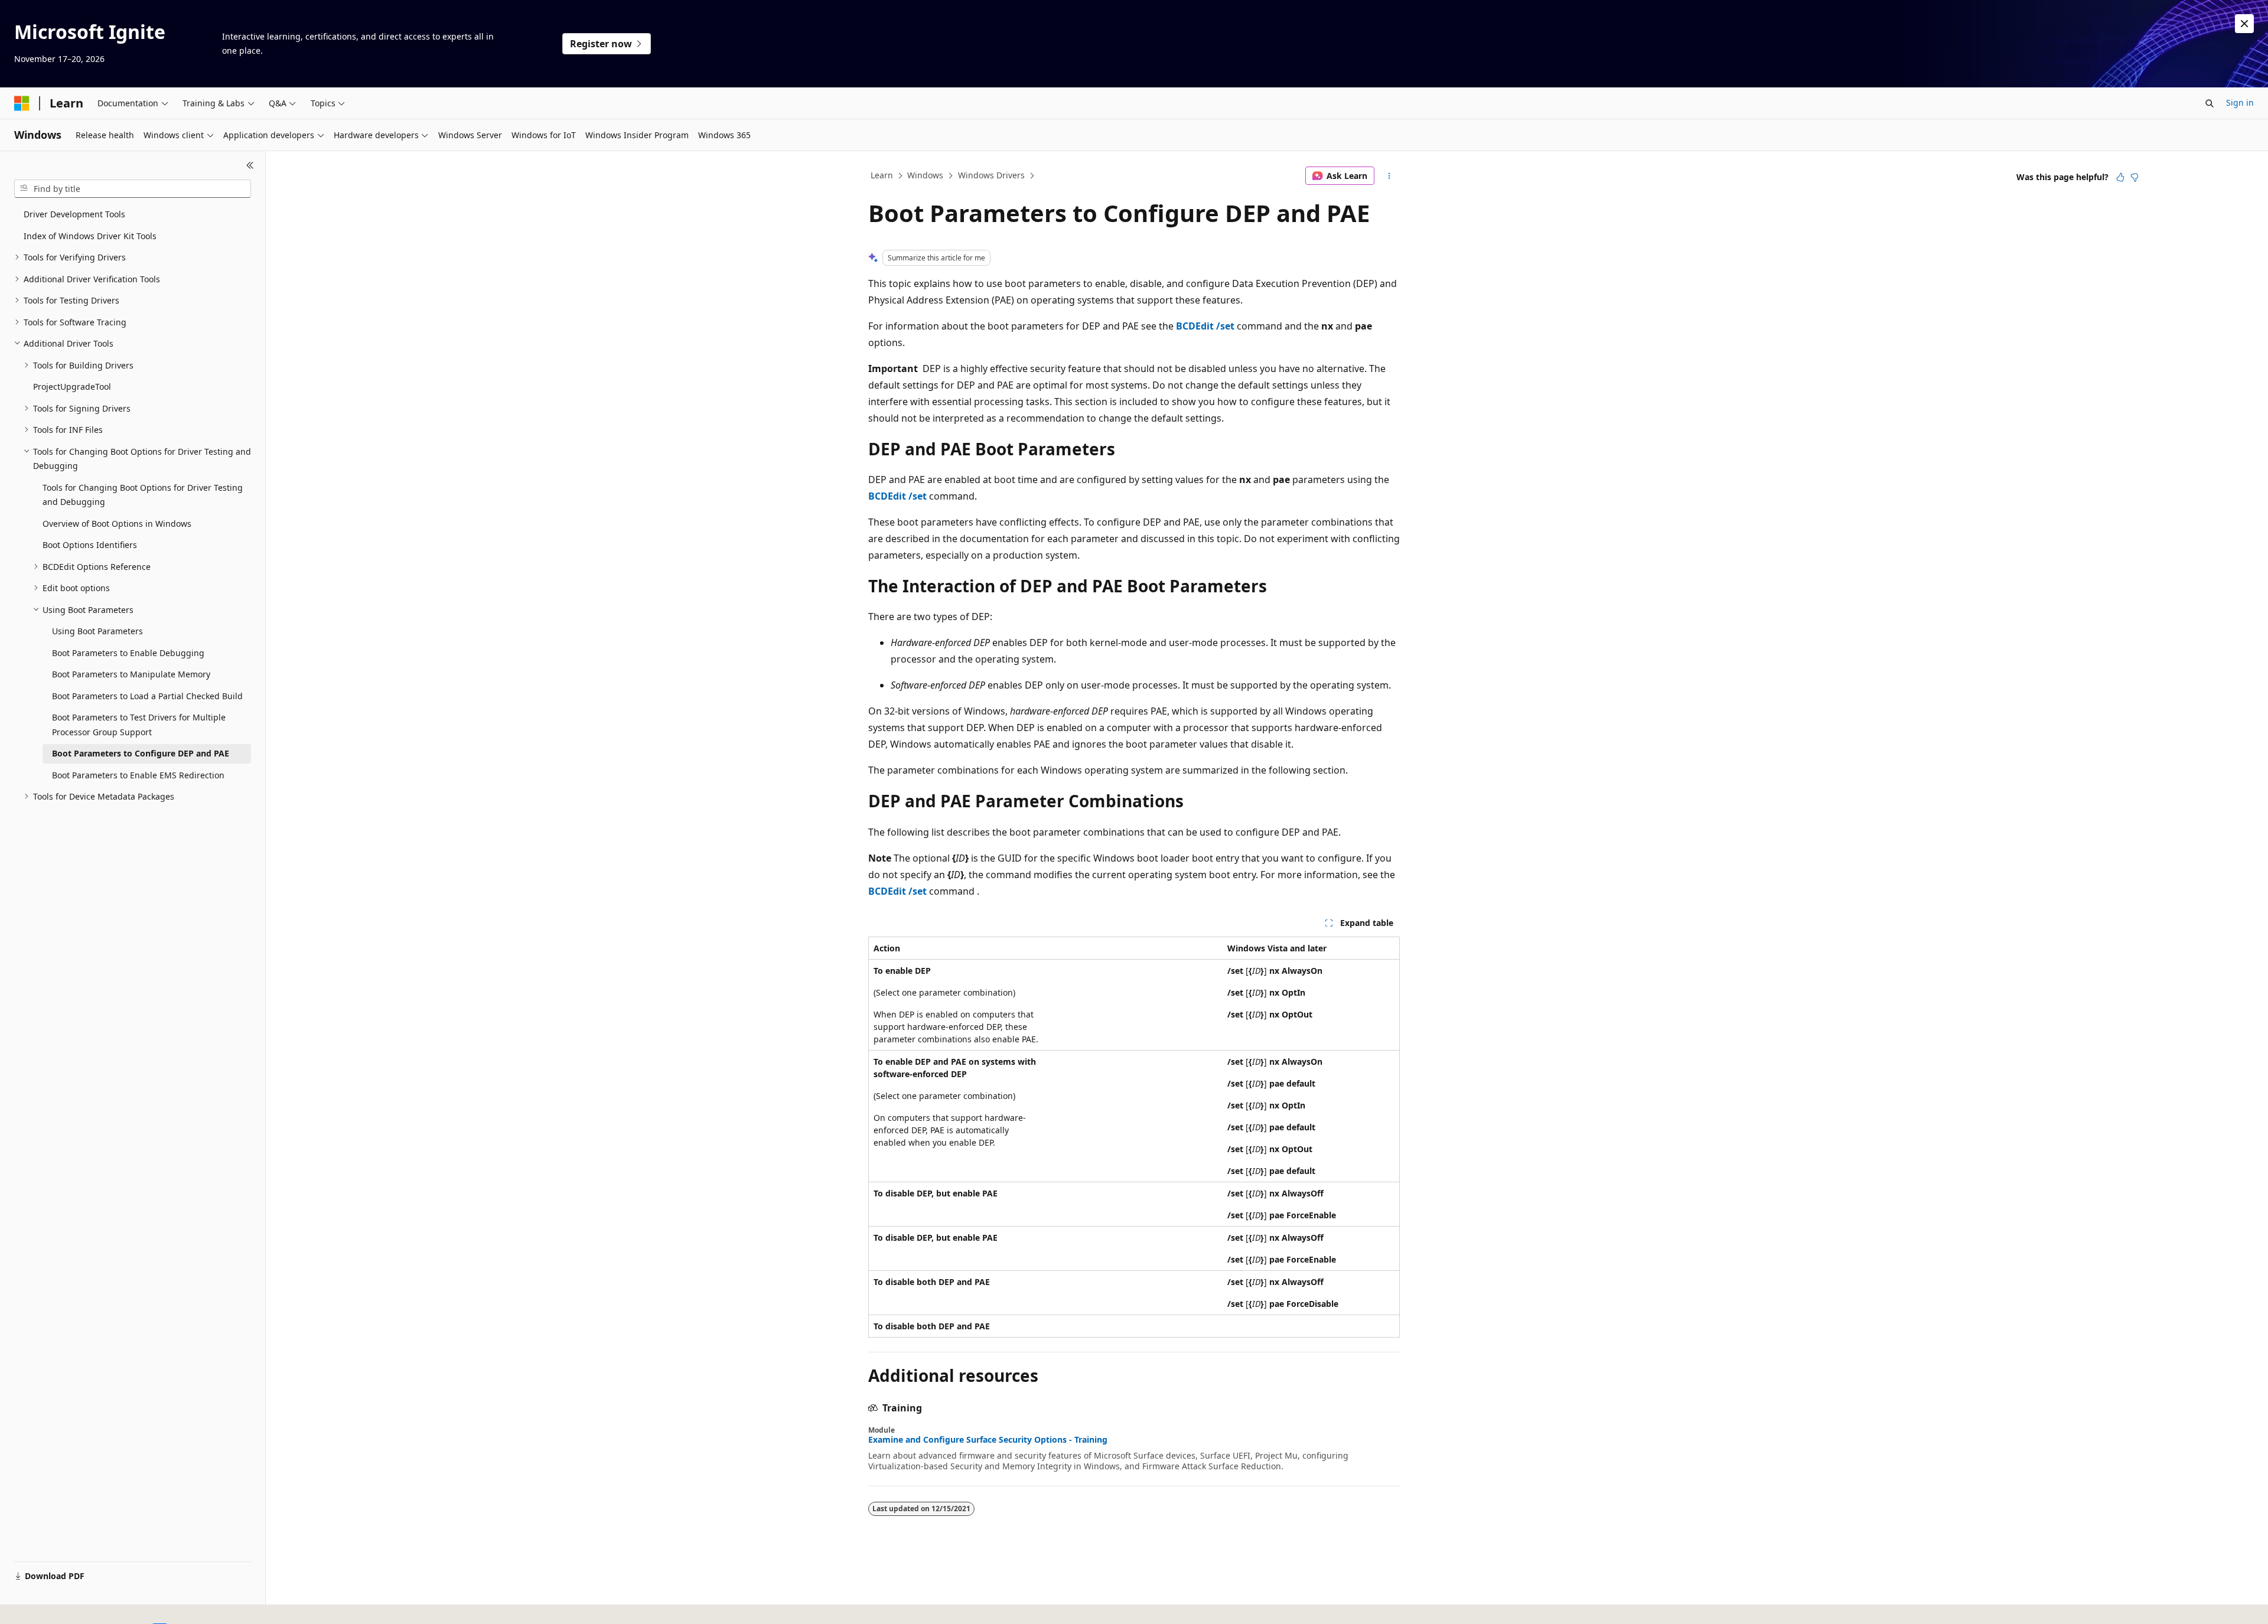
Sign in (2240, 102)
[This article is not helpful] (2135, 177)
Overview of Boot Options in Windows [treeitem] (117, 524)
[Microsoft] (22, 103)
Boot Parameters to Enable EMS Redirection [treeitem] (138, 775)
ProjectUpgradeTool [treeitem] (72, 387)
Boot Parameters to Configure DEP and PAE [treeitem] (141, 753)
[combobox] (133, 189)
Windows (925, 175)
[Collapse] (250, 165)
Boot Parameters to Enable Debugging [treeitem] (128, 653)
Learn (882, 175)
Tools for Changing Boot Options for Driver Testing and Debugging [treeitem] (143, 495)
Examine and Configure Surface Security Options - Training (988, 1440)
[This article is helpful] (2120, 177)
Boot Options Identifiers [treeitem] (90, 545)
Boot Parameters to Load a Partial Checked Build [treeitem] (147, 696)
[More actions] (1389, 176)
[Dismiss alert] (2244, 24)
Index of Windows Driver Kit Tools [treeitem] (90, 236)
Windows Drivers (991, 175)
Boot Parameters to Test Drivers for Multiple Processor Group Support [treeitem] (139, 725)
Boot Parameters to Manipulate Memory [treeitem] (131, 674)
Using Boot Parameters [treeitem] (97, 631)
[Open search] (2210, 103)
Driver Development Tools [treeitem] (74, 214)
